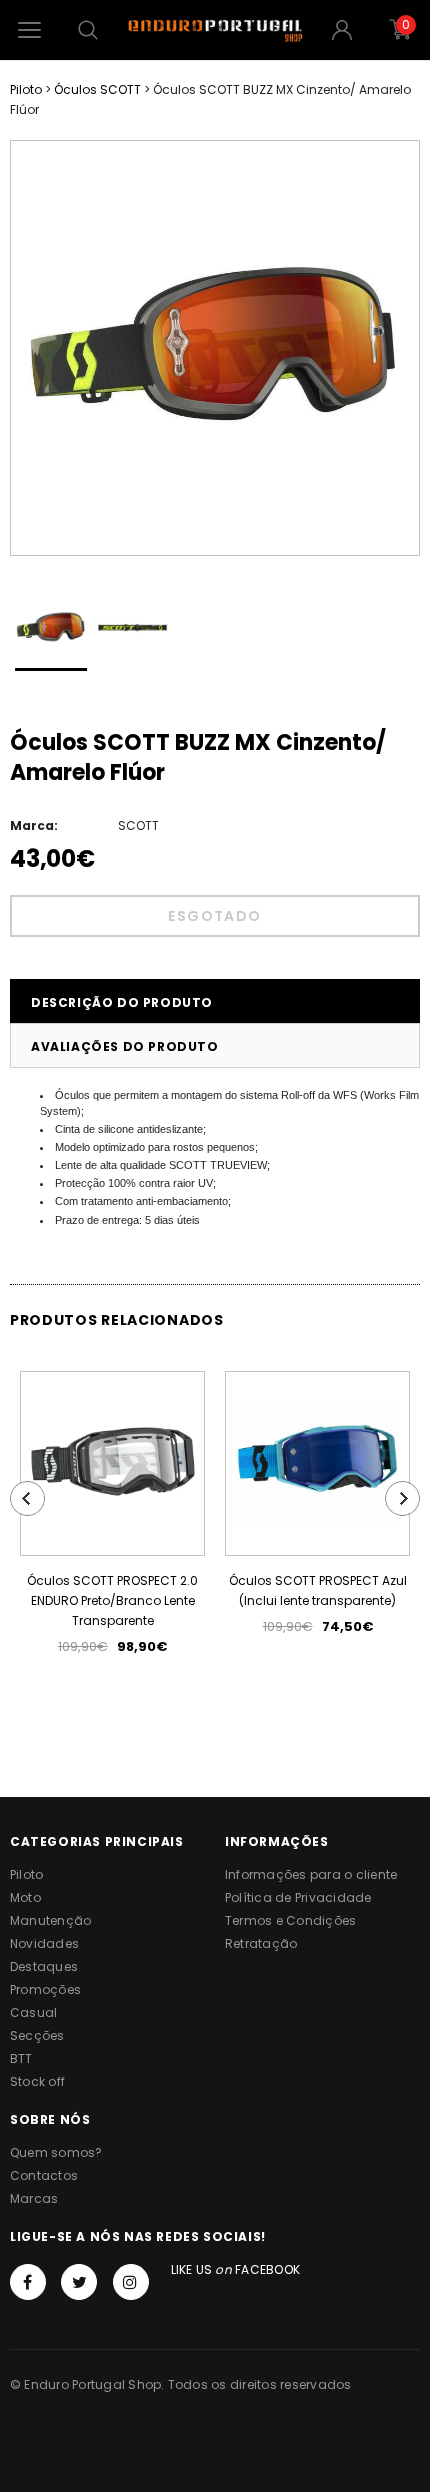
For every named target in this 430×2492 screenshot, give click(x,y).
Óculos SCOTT (97, 89)
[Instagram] (131, 2282)
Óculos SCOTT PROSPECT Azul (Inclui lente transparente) (318, 1590)
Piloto (26, 89)
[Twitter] (79, 2282)
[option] (215, 348)
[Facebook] (28, 2282)
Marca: (34, 825)
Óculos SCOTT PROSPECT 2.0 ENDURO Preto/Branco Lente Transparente (112, 1600)
